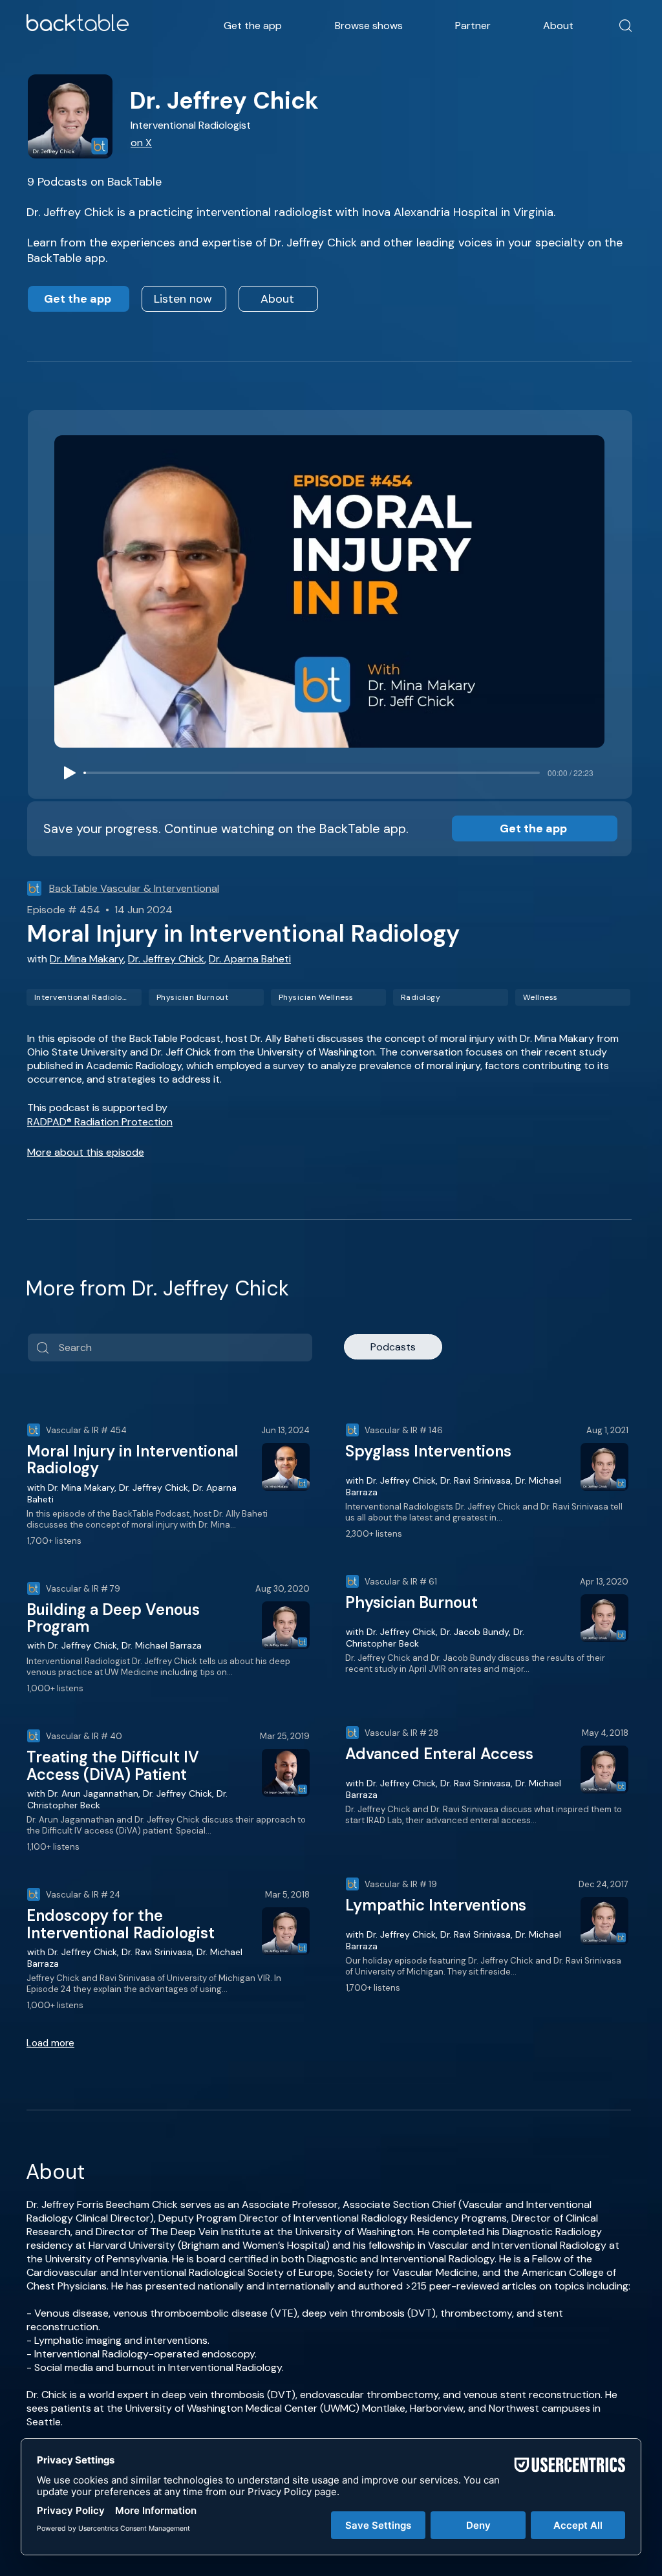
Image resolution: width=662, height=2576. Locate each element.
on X (141, 143)
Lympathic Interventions (436, 1905)
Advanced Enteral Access (439, 1754)
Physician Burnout (411, 1602)
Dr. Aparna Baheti (250, 959)
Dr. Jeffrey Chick (166, 959)
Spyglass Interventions (428, 1451)
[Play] (70, 773)
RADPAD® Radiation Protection (100, 1122)
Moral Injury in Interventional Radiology (133, 1459)
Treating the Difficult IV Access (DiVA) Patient (113, 1765)
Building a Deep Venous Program (113, 1618)
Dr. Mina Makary (87, 959)
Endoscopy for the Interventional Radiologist (121, 1924)
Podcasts (393, 1347)
